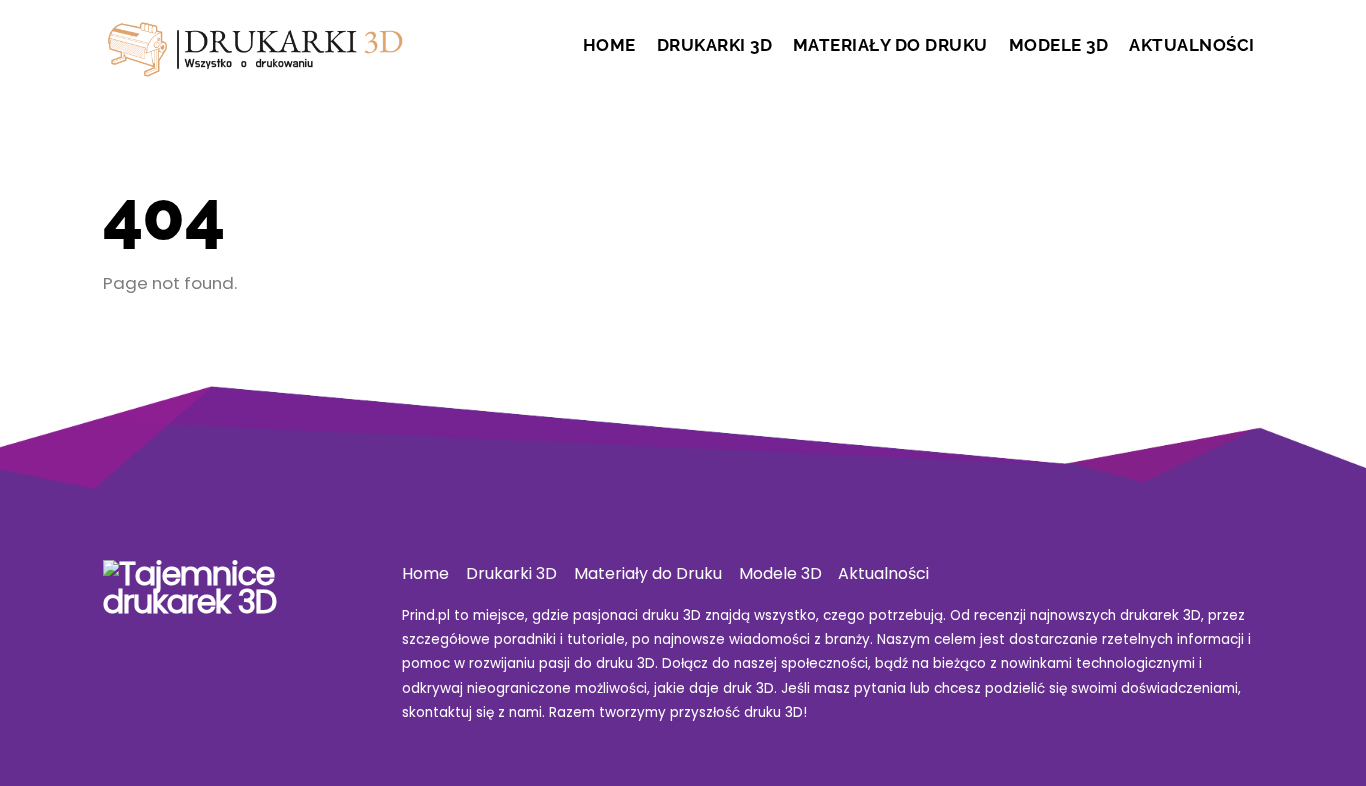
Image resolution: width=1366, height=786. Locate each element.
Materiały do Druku (890, 45)
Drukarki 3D (715, 45)
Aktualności (1192, 45)
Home (609, 45)
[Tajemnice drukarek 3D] (253, 65)
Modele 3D (1059, 45)
